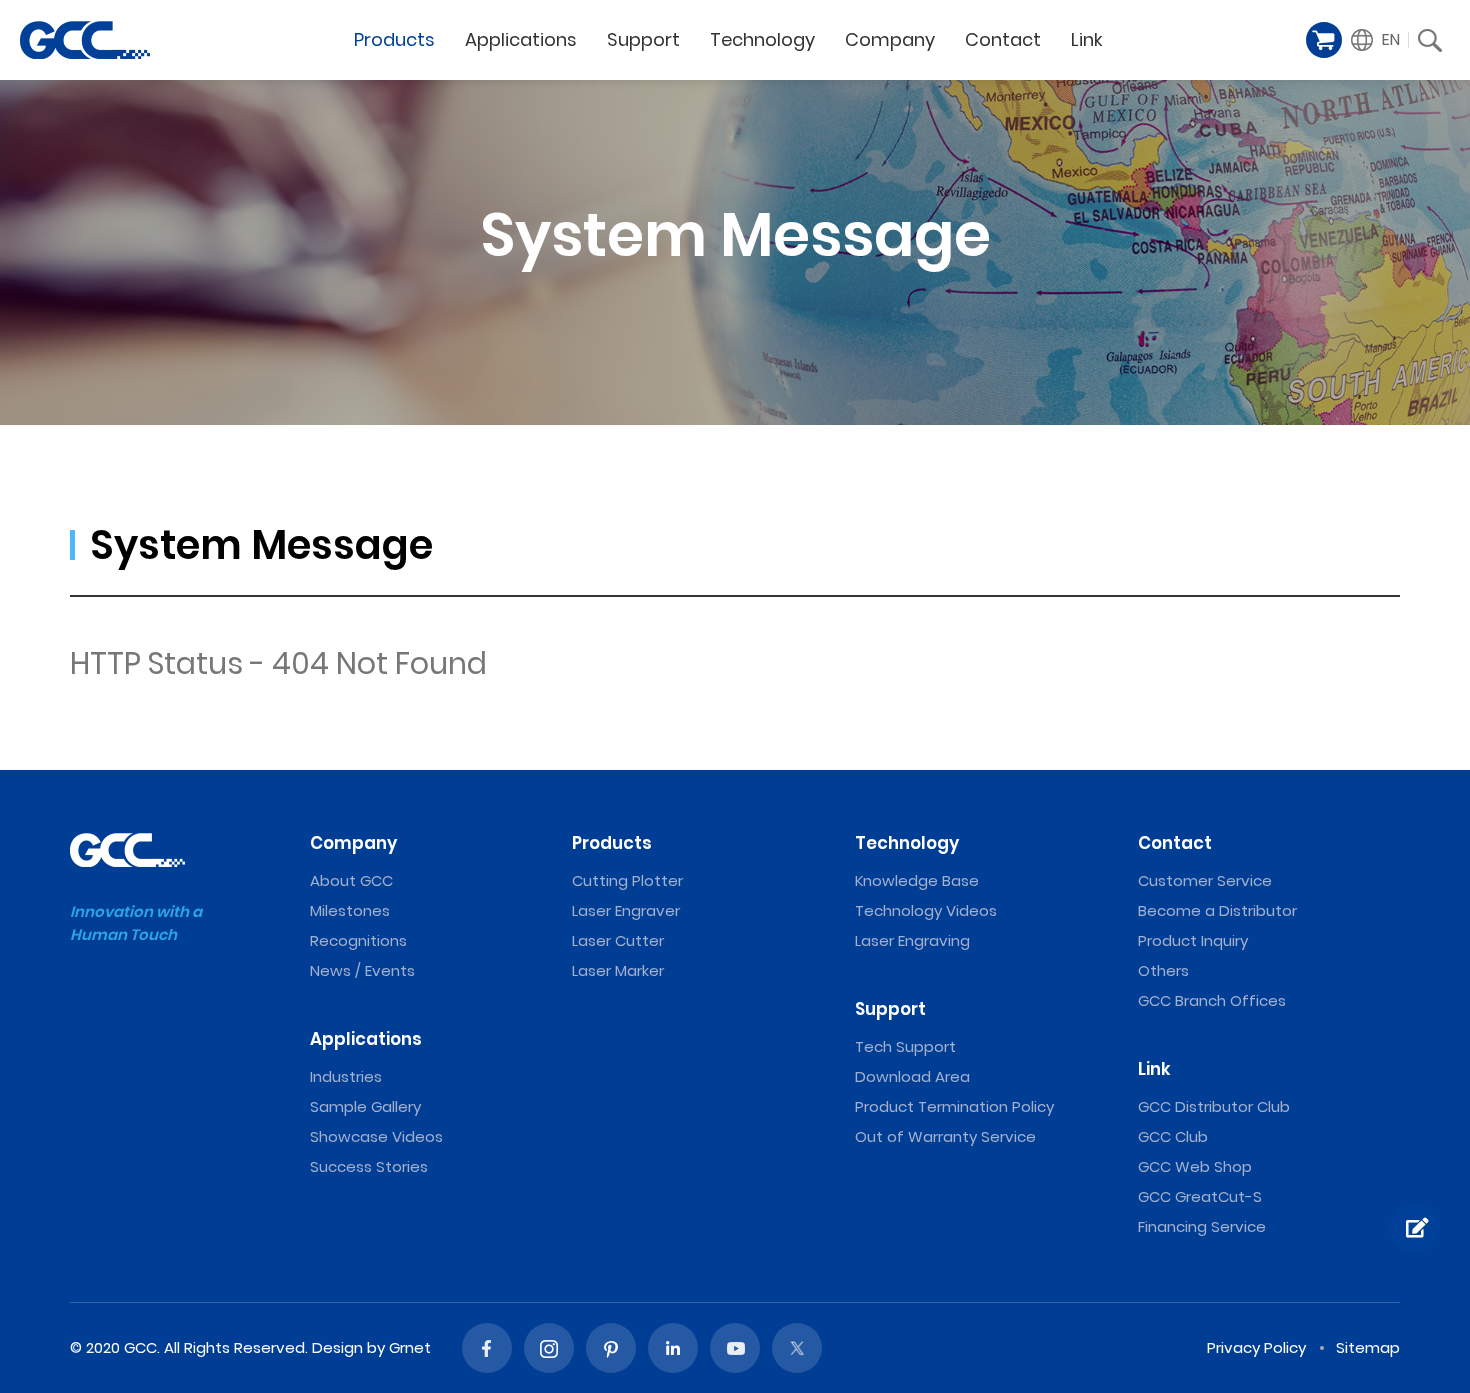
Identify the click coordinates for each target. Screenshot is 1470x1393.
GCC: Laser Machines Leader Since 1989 (85, 40)
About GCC (351, 880)
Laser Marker (618, 970)
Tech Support (905, 1046)
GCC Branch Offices (1212, 1000)
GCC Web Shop (1195, 1166)
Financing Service (1202, 1226)
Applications (521, 39)
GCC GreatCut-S (1200, 1196)
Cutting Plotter (627, 880)
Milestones (350, 910)
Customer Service (1205, 880)
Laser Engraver (626, 910)
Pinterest (611, 1348)
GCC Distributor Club (1214, 1106)
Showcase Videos (376, 1136)
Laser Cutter (618, 940)
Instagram (549, 1348)
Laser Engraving (912, 940)
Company (890, 39)
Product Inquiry (1193, 940)
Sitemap (1368, 1347)
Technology (762, 39)
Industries (346, 1076)
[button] (1376, 40)
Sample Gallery (365, 1106)
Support (643, 39)
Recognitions (358, 940)
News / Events (362, 970)
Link (1087, 39)
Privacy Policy (1256, 1347)
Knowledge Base (917, 880)
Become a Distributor (1217, 910)
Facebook (487, 1348)
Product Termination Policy (954, 1106)
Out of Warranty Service (945, 1136)
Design (337, 1347)
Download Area (912, 1076)
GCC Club (1173, 1136)
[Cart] (1324, 40)
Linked (673, 1348)
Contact (1003, 39)
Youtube (735, 1348)
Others (1163, 970)
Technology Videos (926, 910)
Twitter (797, 1348)
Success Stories (369, 1166)
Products (394, 39)
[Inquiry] (1415, 1228)
